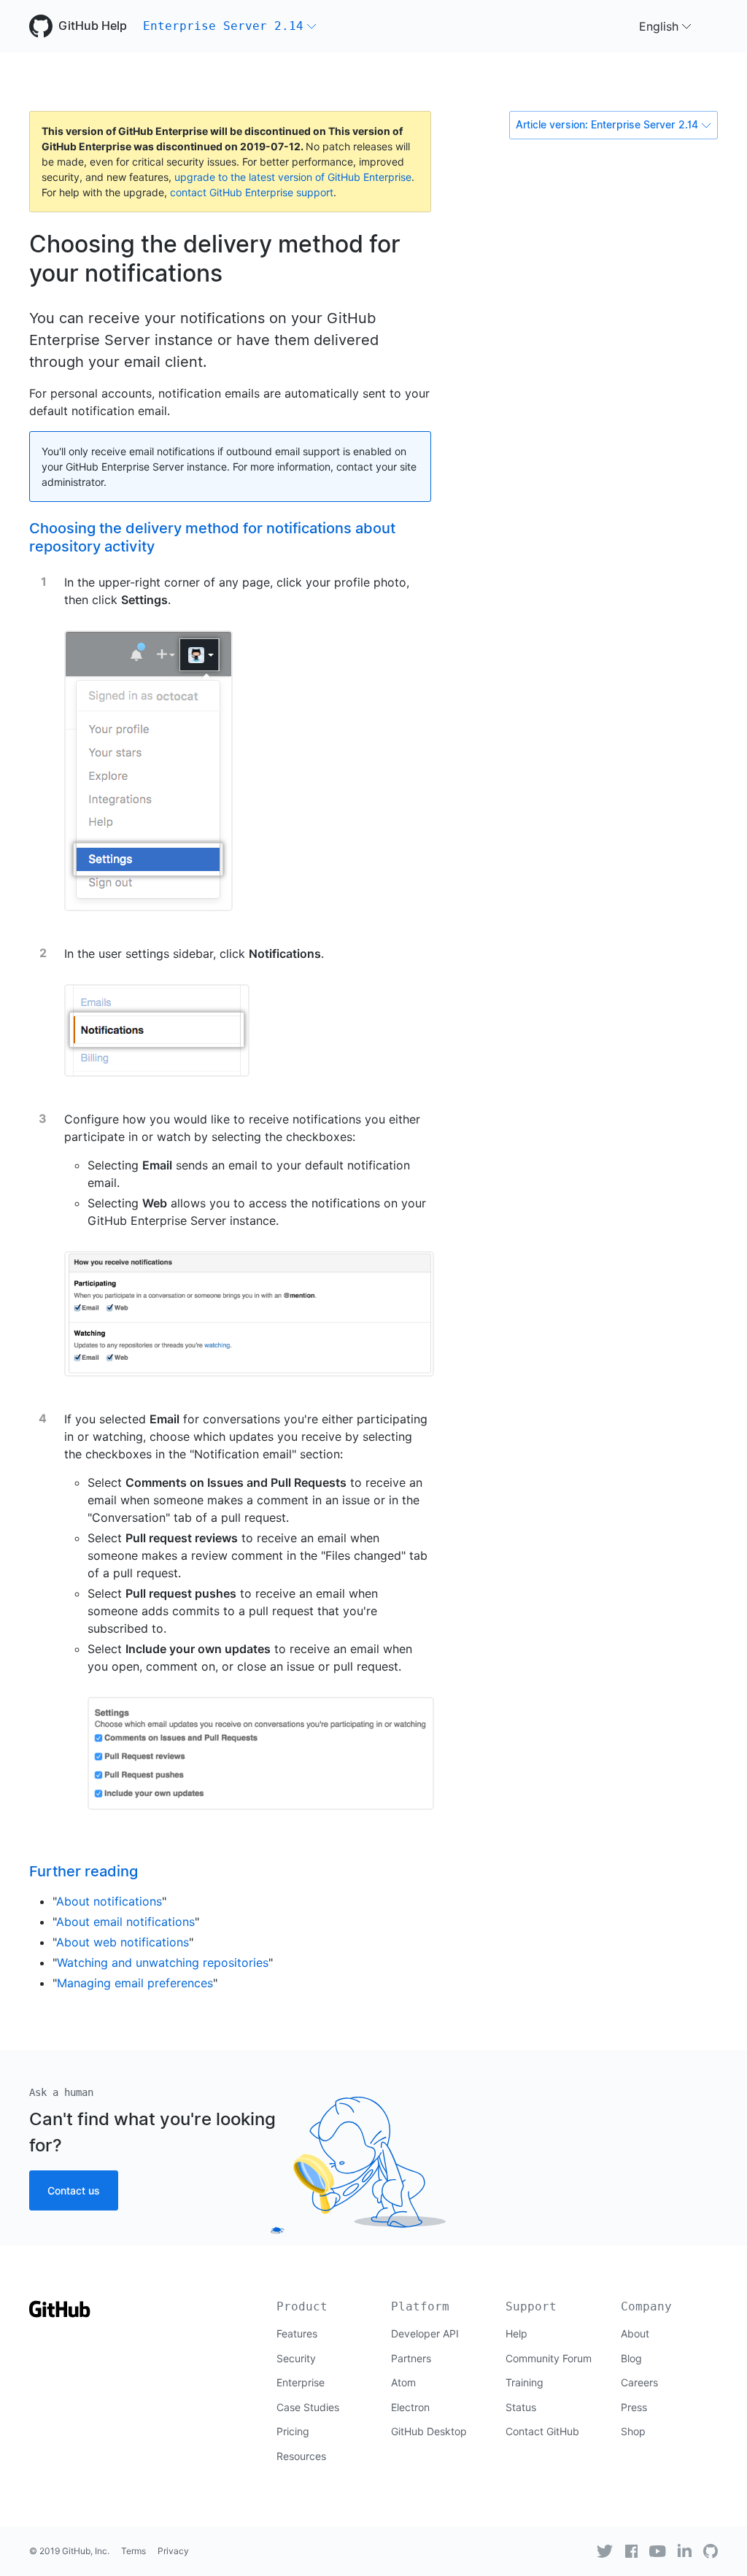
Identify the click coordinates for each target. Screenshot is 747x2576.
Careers (639, 2382)
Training (525, 2382)
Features (297, 2333)
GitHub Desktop (429, 2431)
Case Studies (308, 2407)
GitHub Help (93, 26)
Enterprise (301, 2382)
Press (634, 2407)
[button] (230, 26)
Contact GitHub (542, 2431)
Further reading (84, 1871)
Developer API (425, 2333)
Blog (631, 2358)
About (635, 2333)
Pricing (293, 2431)
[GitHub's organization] (711, 2551)
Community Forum (549, 2358)
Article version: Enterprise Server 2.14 (607, 125)
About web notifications (123, 1942)
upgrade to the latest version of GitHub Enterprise (293, 177)
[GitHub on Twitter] (605, 2551)
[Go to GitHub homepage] (60, 2314)
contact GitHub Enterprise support (252, 192)
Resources (301, 2456)
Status (521, 2407)
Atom (403, 2382)
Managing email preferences (135, 1983)
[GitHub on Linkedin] (685, 2550)
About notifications (109, 1901)
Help (516, 2333)
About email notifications (125, 1922)
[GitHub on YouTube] (658, 2551)
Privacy (173, 2551)
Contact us (74, 2190)
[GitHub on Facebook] (632, 2551)
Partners (411, 2358)
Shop (633, 2431)
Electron (410, 2407)
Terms (133, 2551)
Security (296, 2358)
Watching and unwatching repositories (163, 1962)
